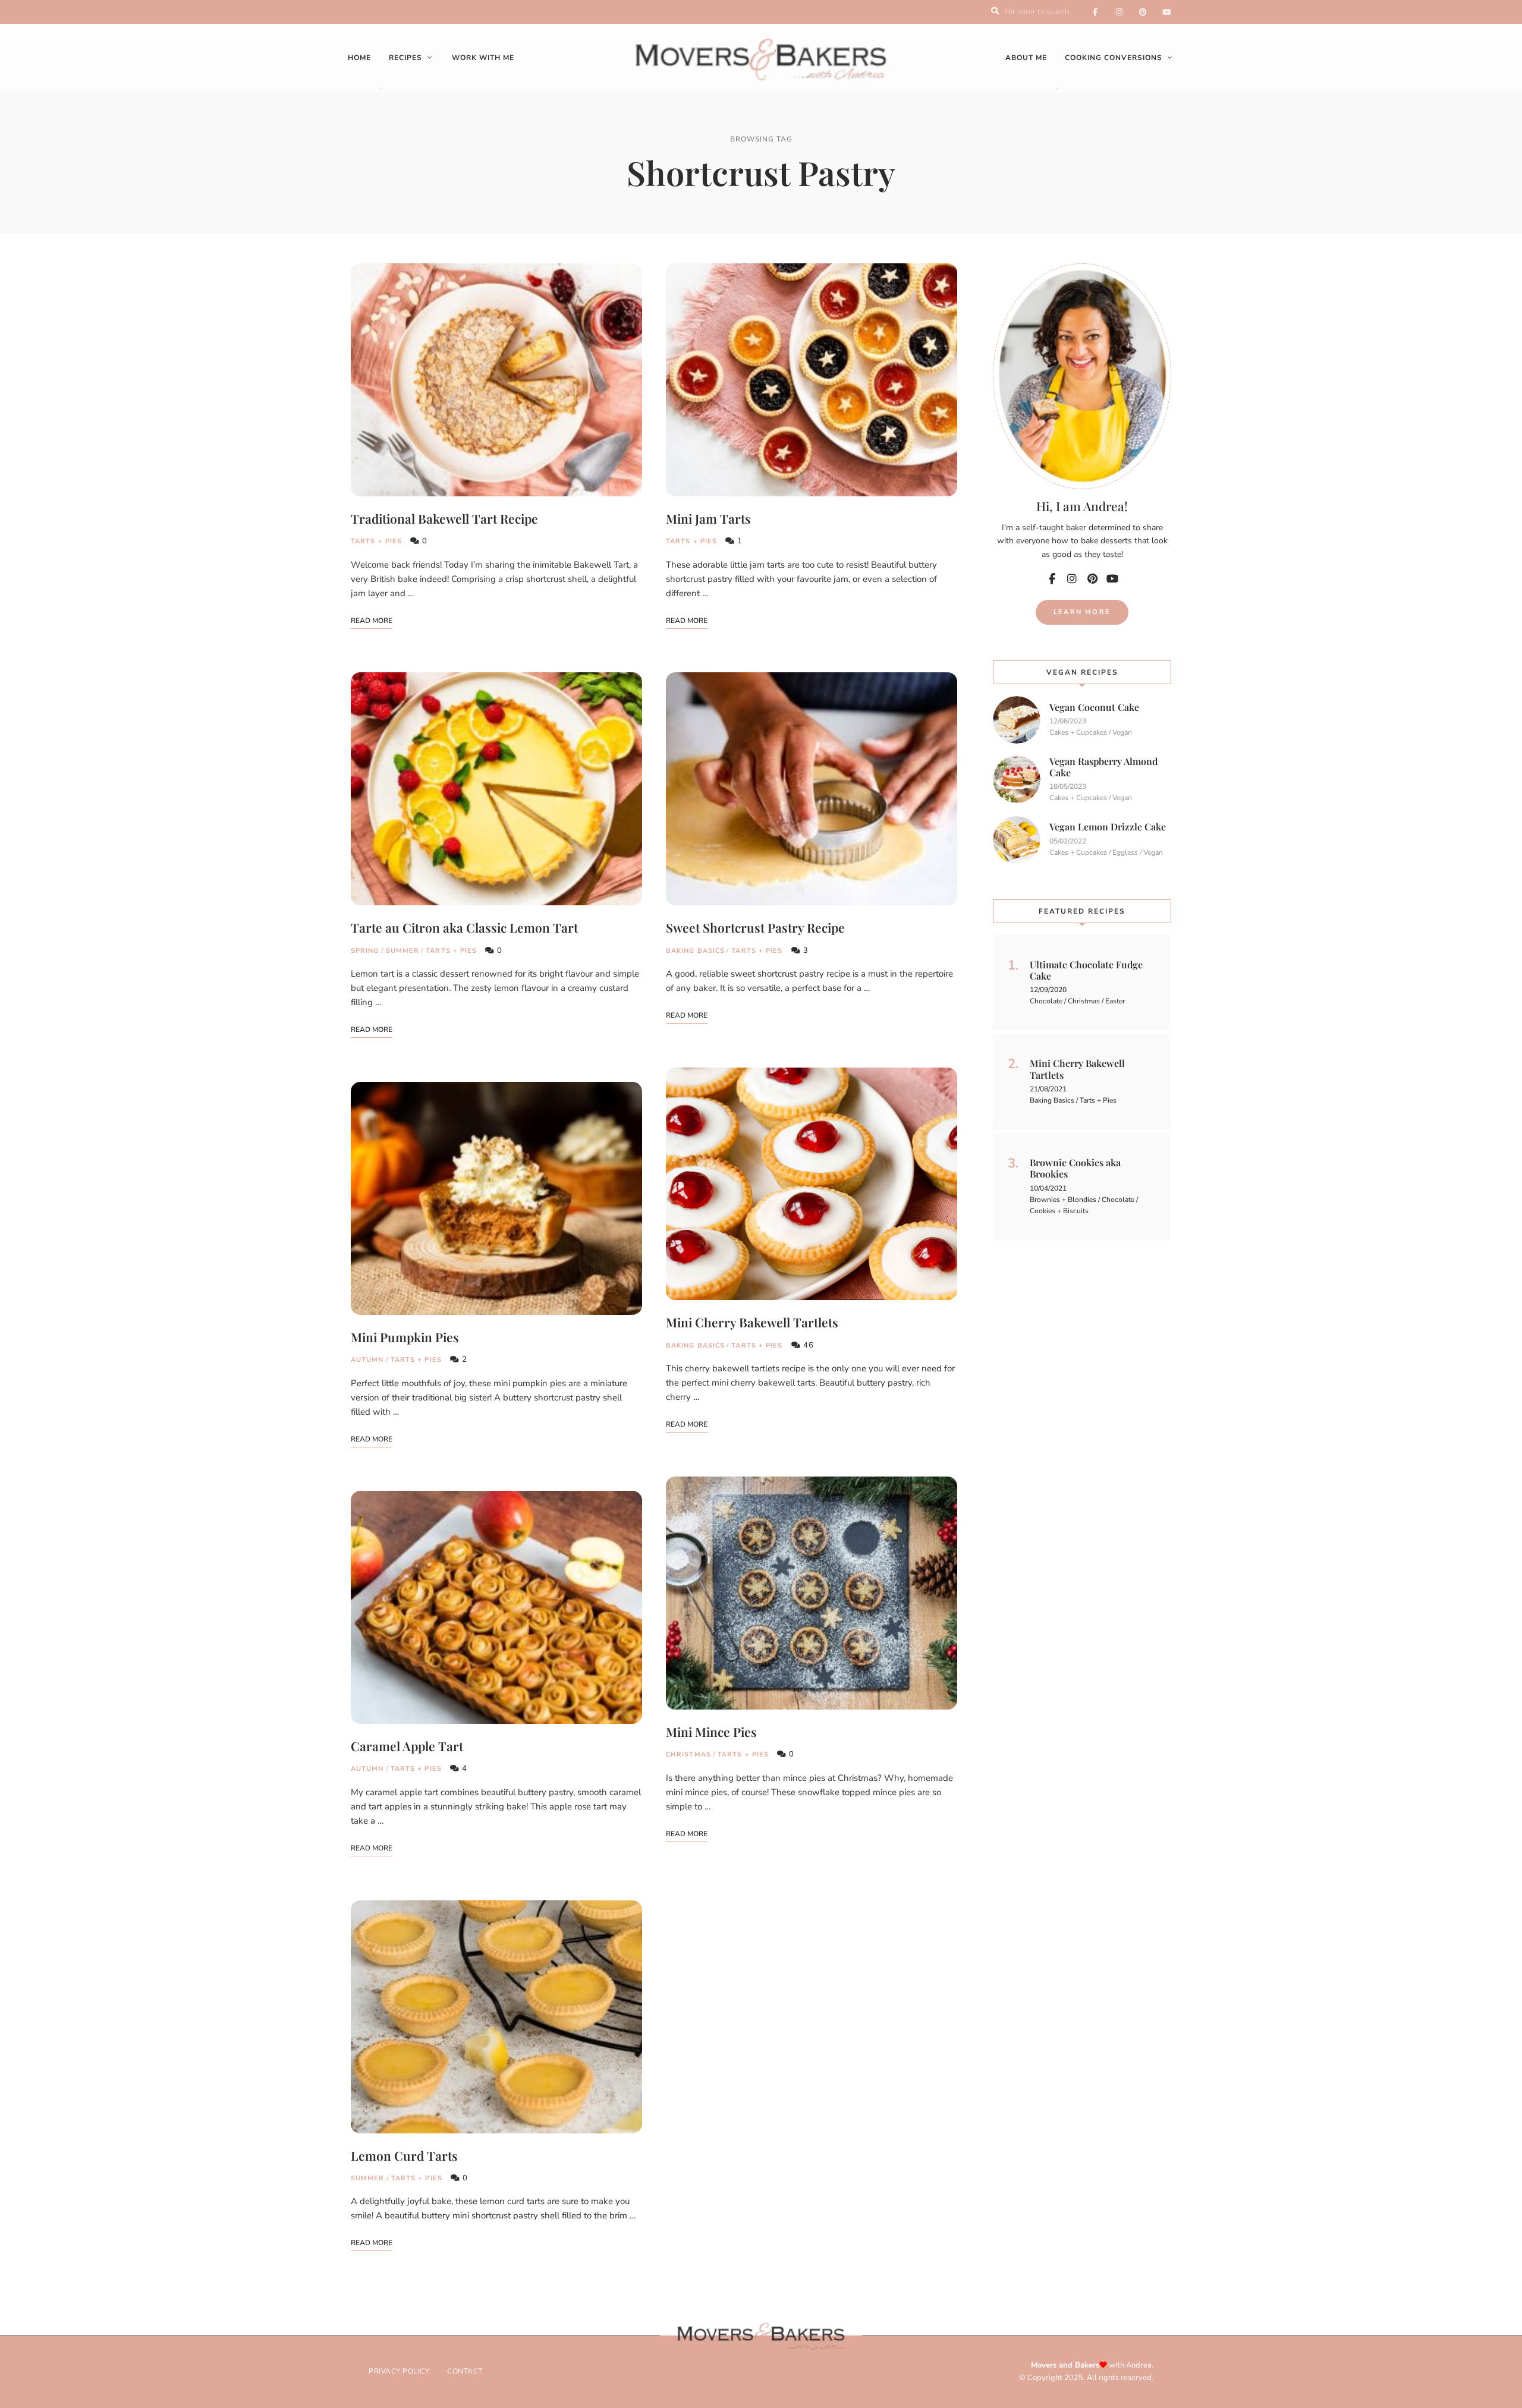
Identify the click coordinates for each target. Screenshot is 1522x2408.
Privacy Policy (399, 2371)
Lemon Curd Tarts (404, 2155)
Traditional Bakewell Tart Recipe (444, 518)
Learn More (1082, 612)
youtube (1166, 12)
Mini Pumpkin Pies (405, 1337)
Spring (365, 951)
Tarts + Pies (376, 541)
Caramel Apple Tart (407, 1746)
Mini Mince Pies (711, 1732)
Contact (465, 2371)
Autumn (367, 1360)
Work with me (483, 58)
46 (807, 1345)
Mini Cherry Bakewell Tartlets (752, 1322)
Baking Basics (695, 951)
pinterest (1143, 12)
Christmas (688, 1754)
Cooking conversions (1114, 58)
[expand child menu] (381, 89)
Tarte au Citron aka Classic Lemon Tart (464, 927)
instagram (1119, 12)
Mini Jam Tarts (708, 518)
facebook (1095, 12)
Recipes (405, 58)
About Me (1026, 58)
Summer (403, 951)
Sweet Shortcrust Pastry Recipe (755, 927)
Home (359, 58)
